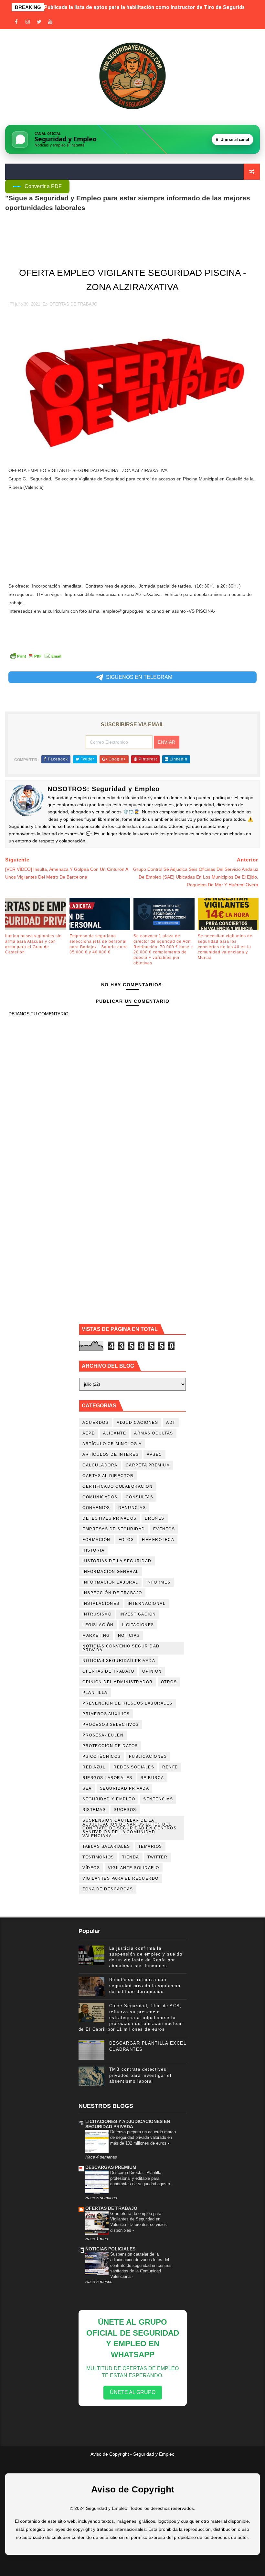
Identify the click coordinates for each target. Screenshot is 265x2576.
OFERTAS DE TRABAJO (73, 304)
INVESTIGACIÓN (138, 1614)
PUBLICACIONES (148, 1756)
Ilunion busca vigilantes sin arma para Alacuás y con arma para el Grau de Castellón (33, 944)
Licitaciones (138, 1625)
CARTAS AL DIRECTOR (108, 1476)
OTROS (169, 1682)
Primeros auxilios (106, 1714)
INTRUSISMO (97, 1614)
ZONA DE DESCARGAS (108, 1889)
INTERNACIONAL (147, 1604)
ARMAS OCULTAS (154, 1433)
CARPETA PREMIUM (148, 1465)
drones (155, 1518)
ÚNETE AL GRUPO (133, 2392)
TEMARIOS (150, 1846)
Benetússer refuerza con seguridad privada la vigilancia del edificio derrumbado (145, 1985)
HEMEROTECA (158, 1540)
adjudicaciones (137, 1423)
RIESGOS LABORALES (107, 1778)
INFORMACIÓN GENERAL (111, 1572)
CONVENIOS (96, 1508)
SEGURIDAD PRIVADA (125, 1788)
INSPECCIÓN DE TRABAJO (112, 1593)
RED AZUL (94, 1767)
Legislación (98, 1625)
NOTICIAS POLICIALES (110, 2249)
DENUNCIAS (132, 1508)
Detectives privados (110, 1518)
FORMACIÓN (96, 1540)
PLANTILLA (95, 1693)
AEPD (89, 1433)
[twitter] (39, 22)
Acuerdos (95, 1423)
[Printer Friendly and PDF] (36, 656)
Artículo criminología (112, 1444)
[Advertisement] (132, 537)
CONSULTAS (140, 1497)
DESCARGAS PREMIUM (111, 2167)
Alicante (115, 1433)
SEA (87, 1788)
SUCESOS (125, 1810)
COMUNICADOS (100, 1497)
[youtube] (50, 22)
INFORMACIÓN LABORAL (110, 1582)
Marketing (96, 1635)
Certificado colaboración (117, 1486)
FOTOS (126, 1540)
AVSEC (154, 1454)
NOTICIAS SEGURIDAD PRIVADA (119, 1661)
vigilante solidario (134, 1868)
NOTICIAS (129, 1635)
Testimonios (98, 1857)
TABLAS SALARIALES (106, 1846)
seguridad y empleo (109, 1799)
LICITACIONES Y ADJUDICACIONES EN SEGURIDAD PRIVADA (128, 2124)
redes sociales (134, 1767)
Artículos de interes (111, 1454)
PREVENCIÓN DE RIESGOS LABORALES (127, 1703)
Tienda (131, 1857)
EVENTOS (164, 1529)
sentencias (158, 1799)
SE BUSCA (152, 1778)
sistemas (94, 1810)
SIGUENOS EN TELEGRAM (139, 677)
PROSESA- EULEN (103, 1735)
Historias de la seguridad (117, 1561)
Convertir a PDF (43, 186)
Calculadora (100, 1465)
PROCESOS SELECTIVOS (111, 1725)
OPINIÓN (152, 1671)
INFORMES (159, 1582)
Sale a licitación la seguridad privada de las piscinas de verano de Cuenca (134, 7)
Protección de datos (110, 1746)
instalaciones (101, 1604)
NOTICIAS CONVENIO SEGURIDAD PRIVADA (121, 1648)
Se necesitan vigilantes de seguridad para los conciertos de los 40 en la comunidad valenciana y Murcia (225, 947)
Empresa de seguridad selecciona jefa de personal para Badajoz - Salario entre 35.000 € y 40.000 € (99, 944)
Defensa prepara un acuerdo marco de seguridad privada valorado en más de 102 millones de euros (143, 2138)
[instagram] (28, 22)
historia (93, 1550)
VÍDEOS (91, 1868)
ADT (171, 1423)
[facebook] (16, 22)
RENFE (170, 1767)
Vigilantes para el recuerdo (121, 1878)
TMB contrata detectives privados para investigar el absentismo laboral (140, 2075)
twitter (158, 1857)
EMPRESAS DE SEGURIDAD (114, 1529)
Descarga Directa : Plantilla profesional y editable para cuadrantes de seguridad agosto (141, 2178)
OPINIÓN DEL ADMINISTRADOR (118, 1682)
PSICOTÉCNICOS (102, 1756)
